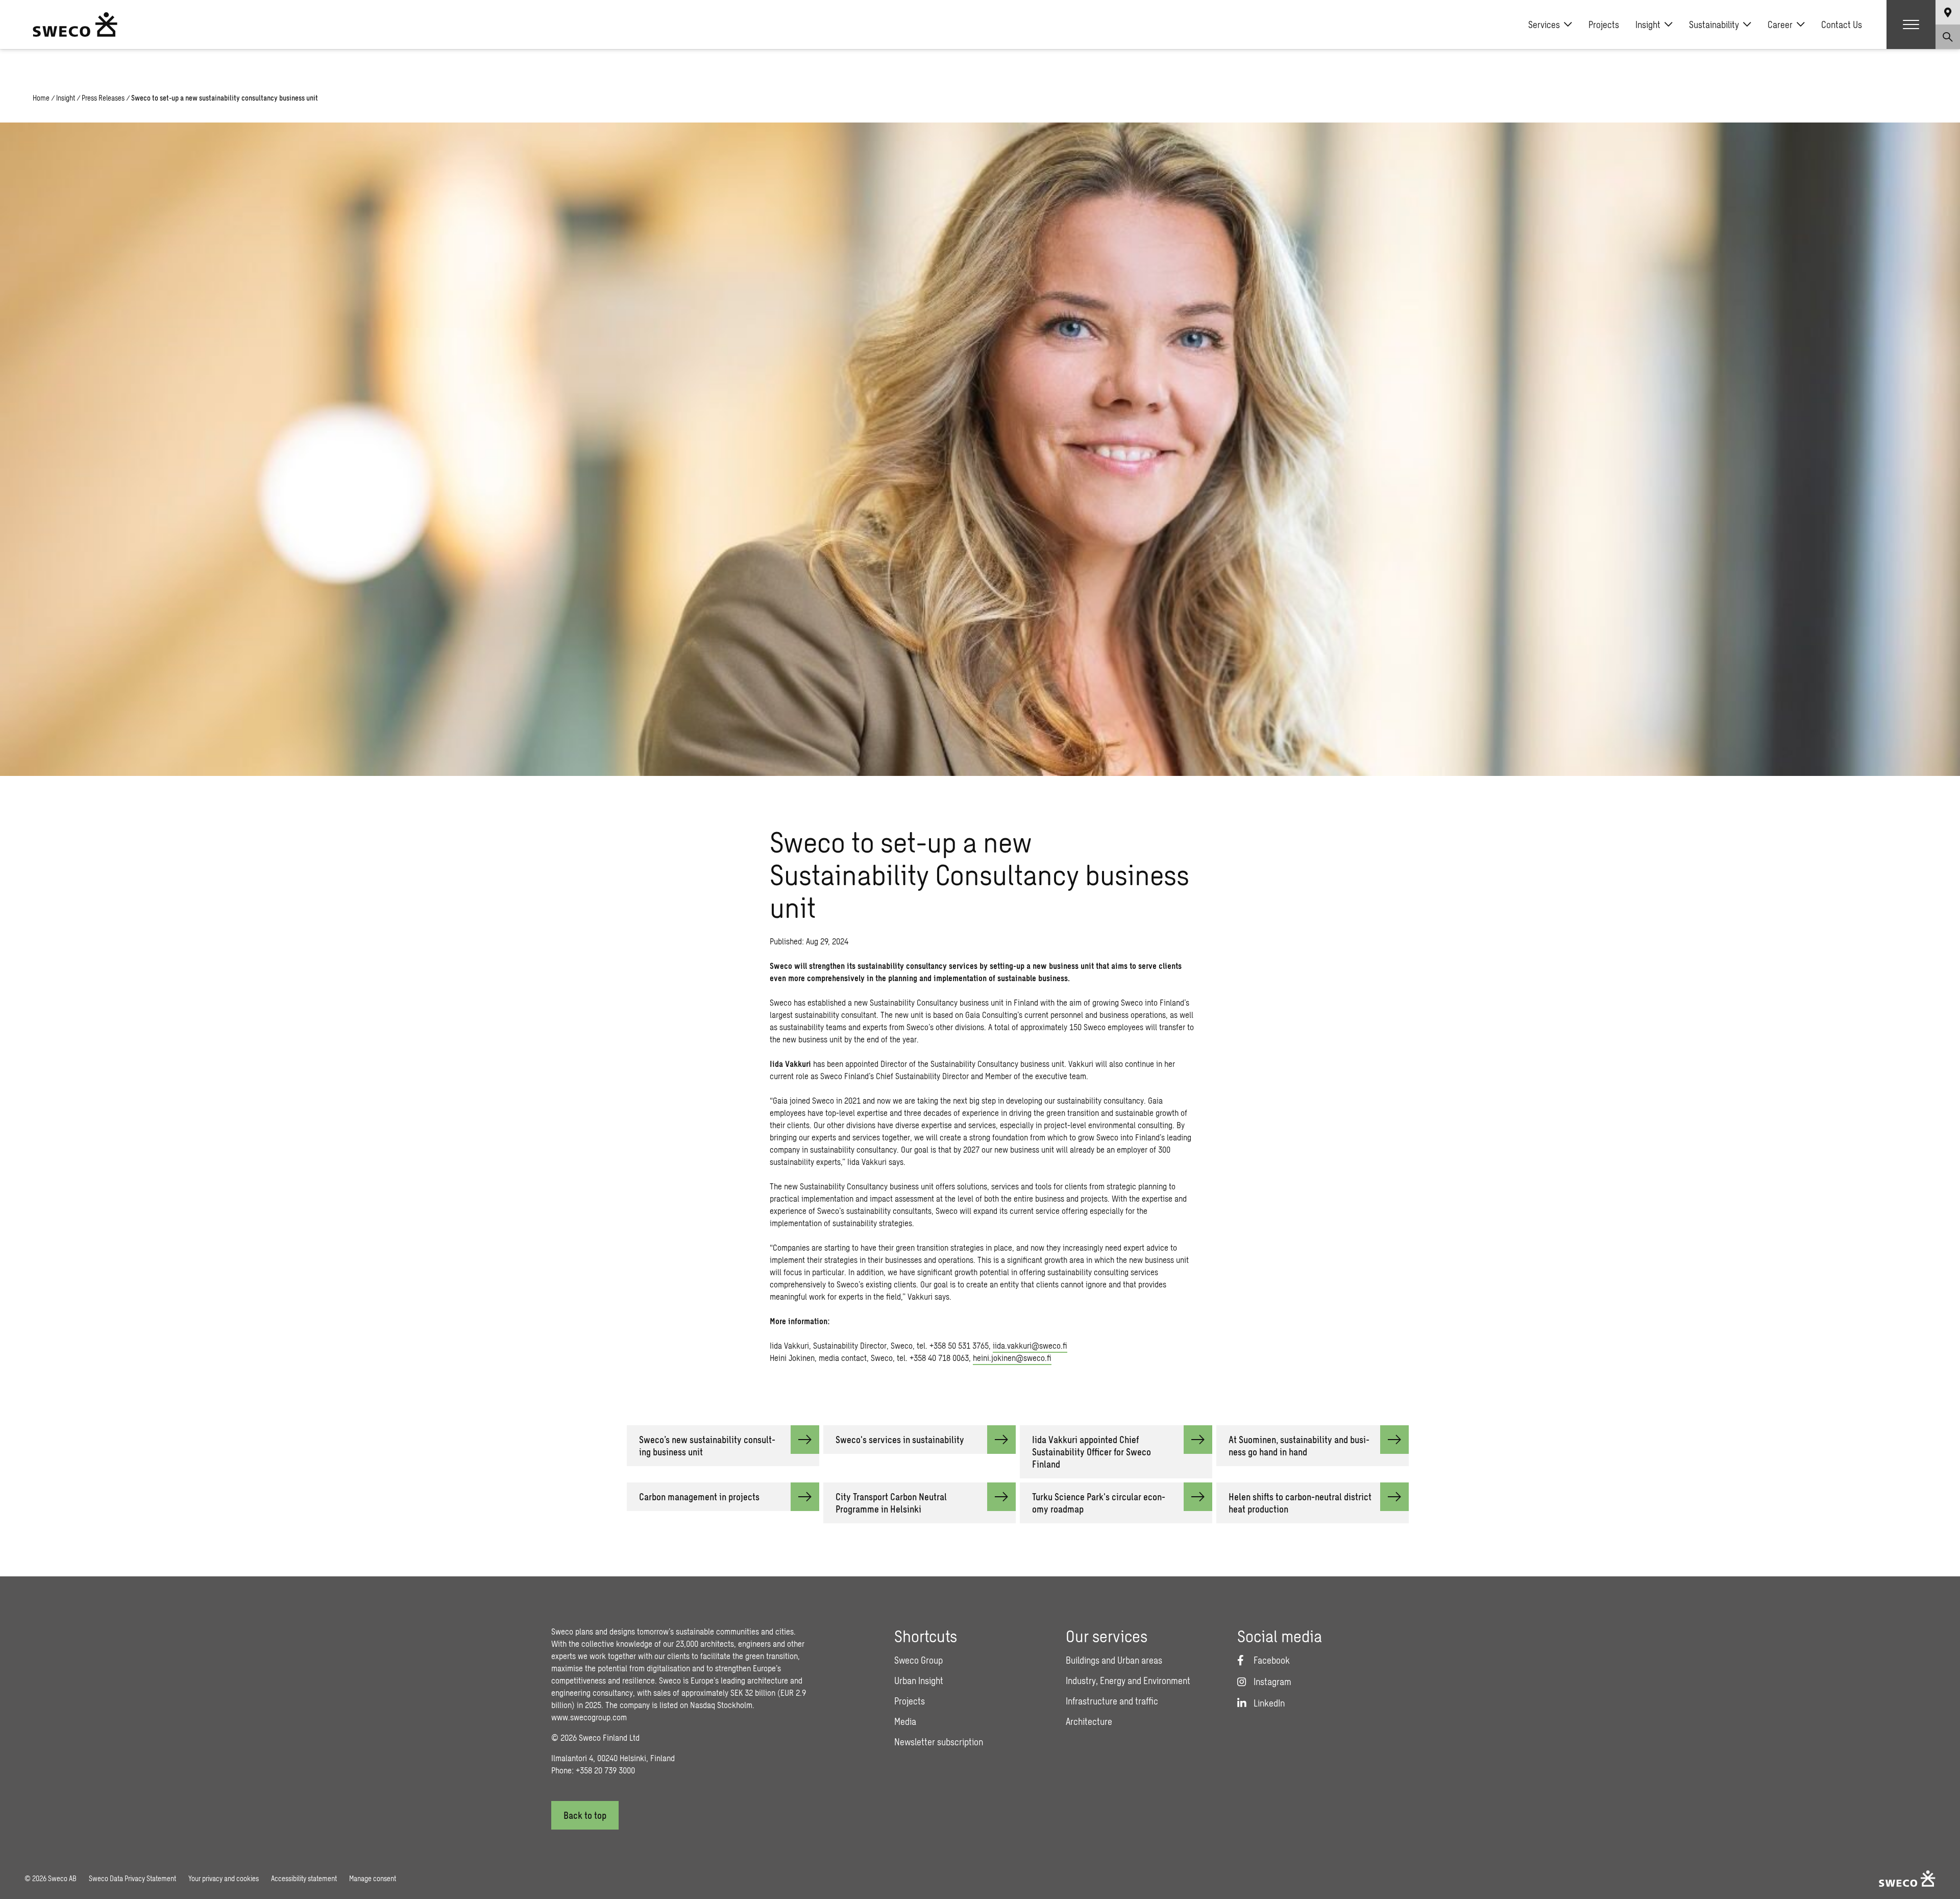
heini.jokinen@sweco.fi (1012, 1358)
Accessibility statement (304, 1878)
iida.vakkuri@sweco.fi (1030, 1345)
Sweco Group (918, 1660)
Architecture (1089, 1721)
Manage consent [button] (373, 1878)
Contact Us (1842, 25)
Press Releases (103, 98)
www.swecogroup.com (589, 1717)
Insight (1648, 25)
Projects (1604, 25)
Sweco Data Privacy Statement (132, 1878)
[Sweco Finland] (75, 25)
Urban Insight (919, 1681)
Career (1780, 25)
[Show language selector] (1948, 12)
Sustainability (1714, 25)
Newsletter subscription (939, 1742)
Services (1544, 25)
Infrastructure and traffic (1112, 1701)
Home (41, 98)
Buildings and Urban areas (1114, 1660)
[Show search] (1948, 37)
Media (905, 1721)
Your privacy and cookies (224, 1878)
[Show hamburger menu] (1911, 25)
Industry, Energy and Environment (1128, 1681)
